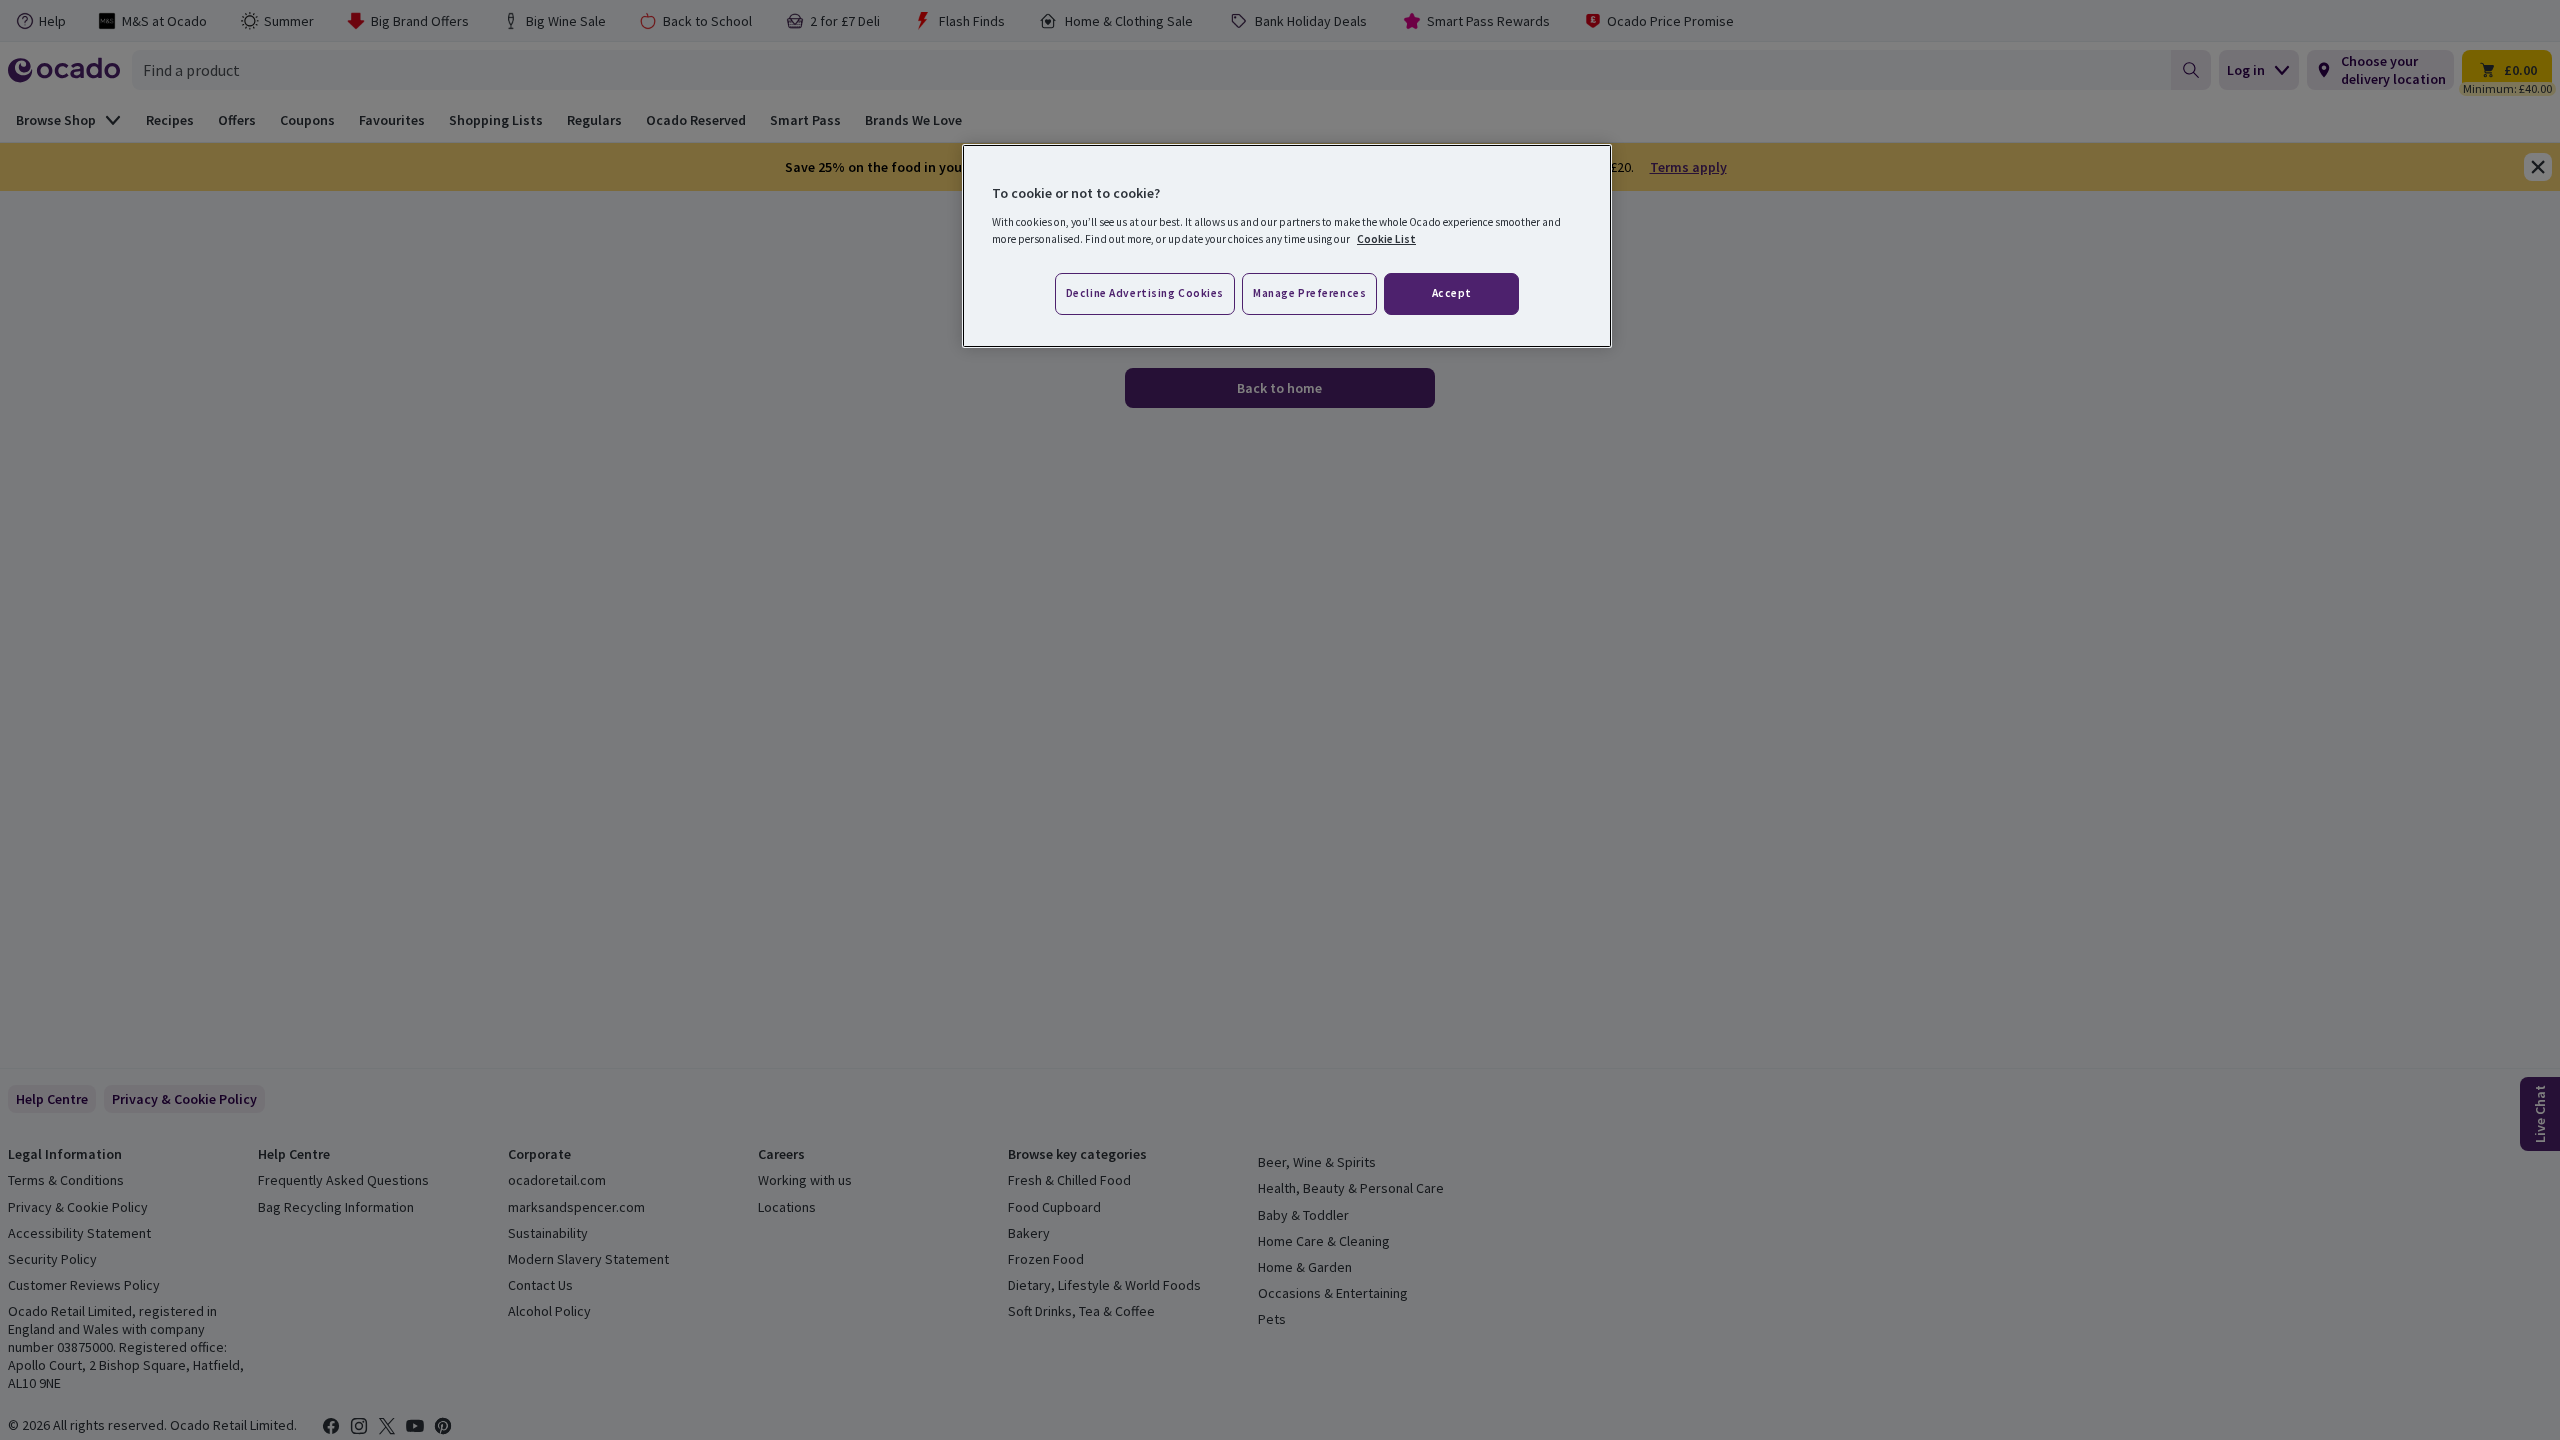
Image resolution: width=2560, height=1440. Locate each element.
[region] (1287, 246)
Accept (1452, 293)
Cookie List (1386, 239)
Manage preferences (1309, 293)
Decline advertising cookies (1145, 293)
